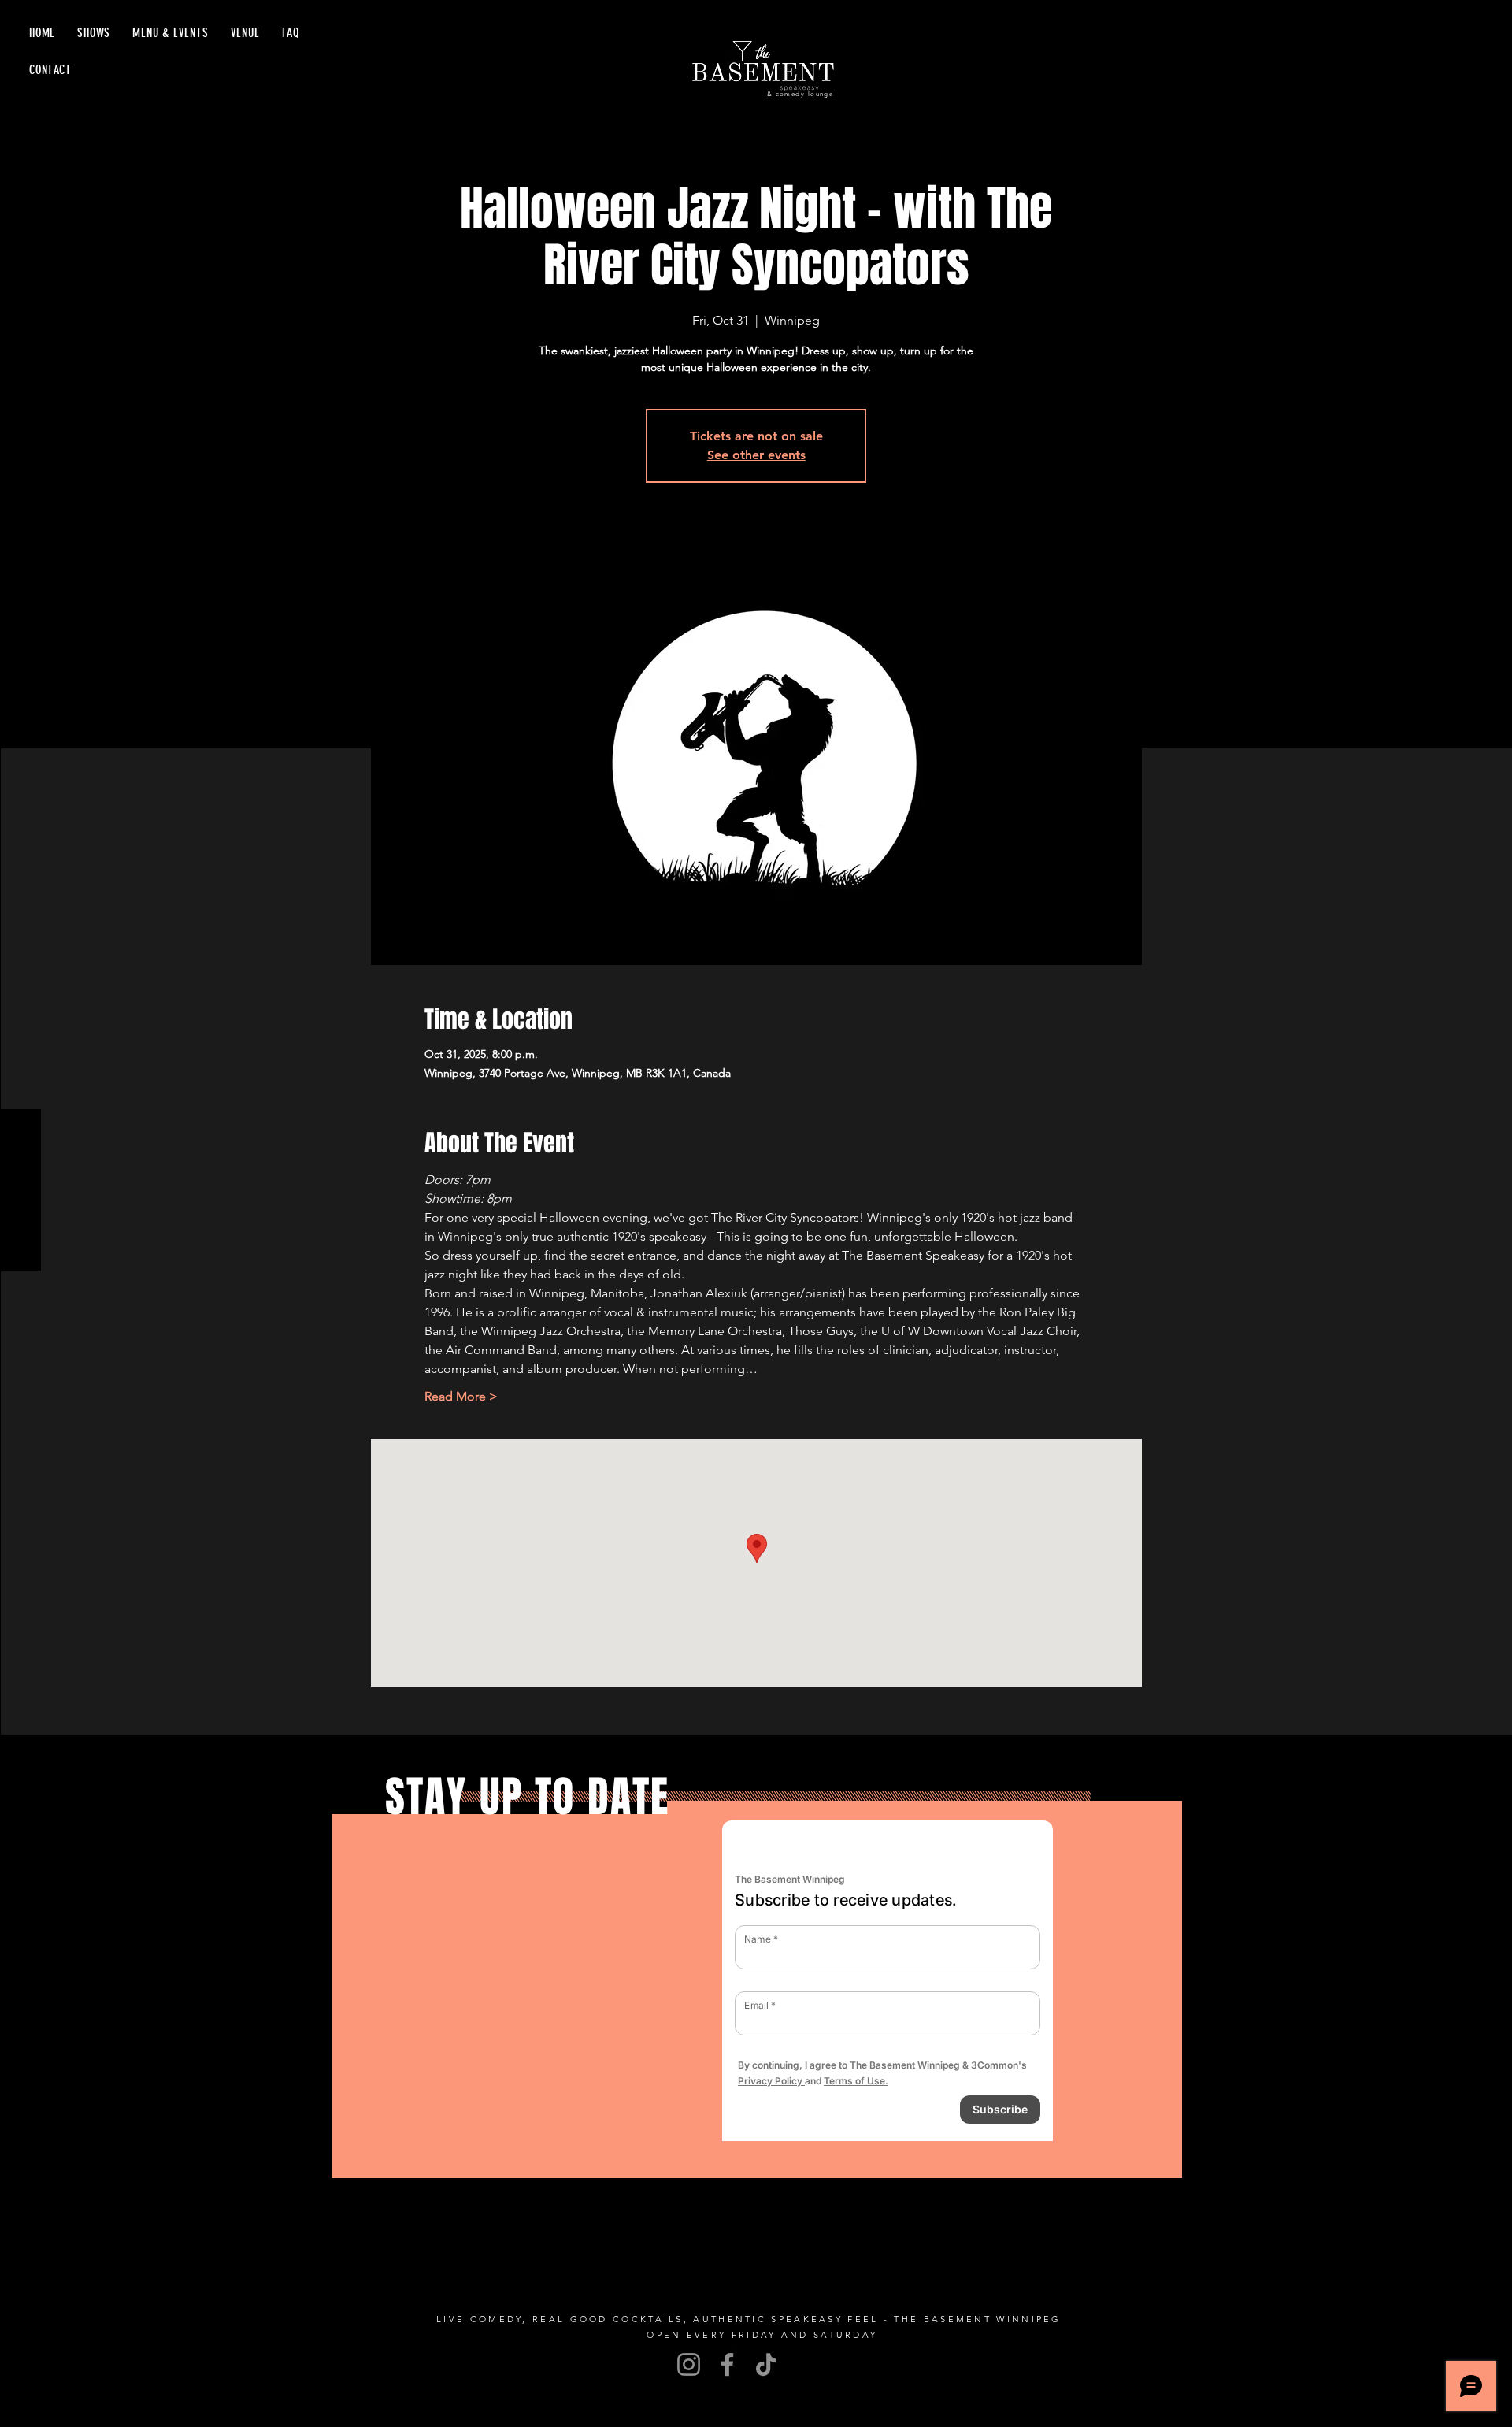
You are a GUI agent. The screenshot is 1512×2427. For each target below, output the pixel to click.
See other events (756, 455)
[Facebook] (727, 2364)
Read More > (461, 1396)
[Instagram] (689, 2364)
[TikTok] (766, 2364)
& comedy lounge (800, 94)
